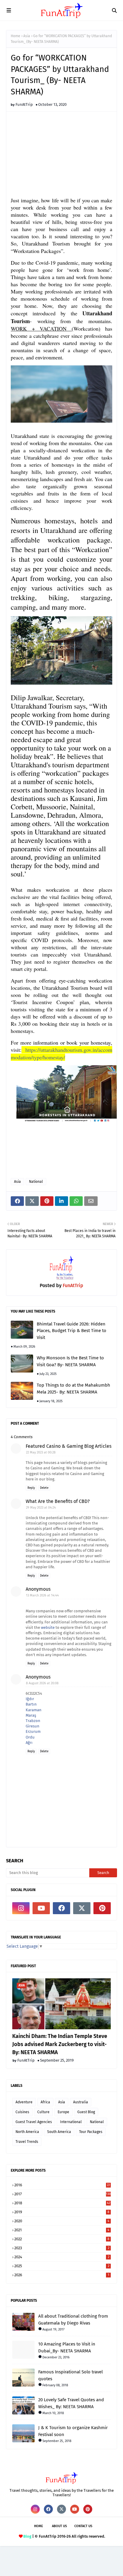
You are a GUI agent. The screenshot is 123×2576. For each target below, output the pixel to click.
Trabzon (33, 1721)
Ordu (30, 1737)
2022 (62, 2239)
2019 (62, 2212)
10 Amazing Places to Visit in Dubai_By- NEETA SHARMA (67, 2347)
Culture (43, 2112)
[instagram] (21, 1908)
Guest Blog (86, 2112)
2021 (62, 2230)
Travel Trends (27, 2142)
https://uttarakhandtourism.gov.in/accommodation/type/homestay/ (61, 1053)
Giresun (33, 1726)
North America (27, 2132)
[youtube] (41, 1908)
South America (59, 2132)
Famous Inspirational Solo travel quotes (70, 2375)
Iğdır (30, 1699)
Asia (27, 36)
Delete (44, 1488)
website (48, 1627)
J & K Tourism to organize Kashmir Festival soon (73, 2431)
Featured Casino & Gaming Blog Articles (69, 1446)
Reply (31, 1488)
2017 (63, 2194)
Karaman (34, 1710)
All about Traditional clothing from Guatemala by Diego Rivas (73, 2320)
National (36, 1182)
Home (16, 36)
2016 (62, 2185)
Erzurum (33, 1731)
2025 (62, 2266)
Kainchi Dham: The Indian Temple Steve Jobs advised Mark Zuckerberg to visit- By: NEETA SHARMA (60, 2044)
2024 (62, 2257)
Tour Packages (91, 2132)
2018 (62, 2203)
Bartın (31, 1704)
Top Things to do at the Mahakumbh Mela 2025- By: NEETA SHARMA (73, 1389)
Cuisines (22, 2112)
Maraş (31, 1715)
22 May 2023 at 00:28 (41, 1452)
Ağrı (29, 1743)
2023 (62, 2248)
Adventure (24, 2102)
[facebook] (61, 1908)
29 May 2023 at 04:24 (41, 1508)
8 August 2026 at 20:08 (42, 1683)
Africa (45, 2102)
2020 (62, 2221)
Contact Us (83, 2526)
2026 (62, 2275)
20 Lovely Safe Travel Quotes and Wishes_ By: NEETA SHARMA (71, 2403)
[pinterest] (102, 1908)
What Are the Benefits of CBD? (58, 1501)
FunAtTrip (24, 104)
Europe (63, 2112)
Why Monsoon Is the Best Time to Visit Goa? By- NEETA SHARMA (70, 1361)
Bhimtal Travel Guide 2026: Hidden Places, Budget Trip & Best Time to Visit (72, 1331)
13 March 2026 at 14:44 (42, 1595)
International (71, 2122)
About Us (59, 2526)
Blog (27, 2536)
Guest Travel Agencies (34, 2122)
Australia (81, 2102)
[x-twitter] (82, 1908)
